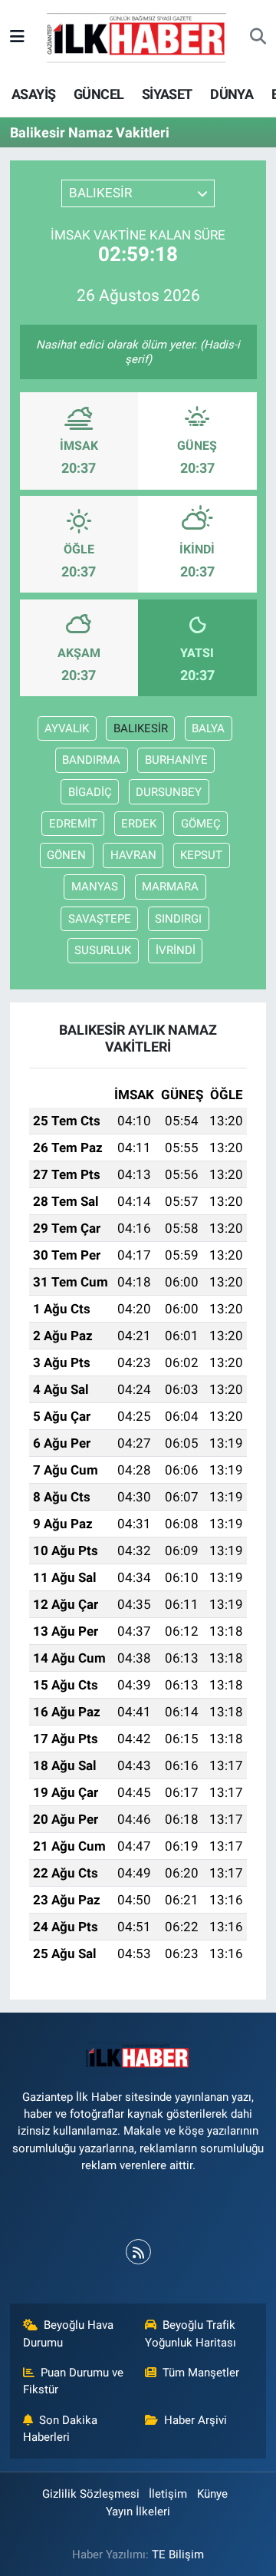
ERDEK (139, 824)
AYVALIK (67, 728)
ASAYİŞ (33, 94)
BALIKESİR (141, 728)
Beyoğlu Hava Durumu (69, 2333)
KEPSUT (201, 855)
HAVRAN (133, 855)
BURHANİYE (176, 760)
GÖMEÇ (201, 824)
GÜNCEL (99, 94)
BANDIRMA (91, 760)
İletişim (168, 2494)
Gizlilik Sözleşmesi (91, 2494)
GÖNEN (66, 855)
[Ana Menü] (17, 37)
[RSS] (138, 2252)
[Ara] (258, 38)
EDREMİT (73, 824)
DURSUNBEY (169, 792)
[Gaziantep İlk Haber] (137, 36)
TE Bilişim (178, 2555)
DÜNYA (232, 94)
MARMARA (170, 887)
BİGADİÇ (90, 792)
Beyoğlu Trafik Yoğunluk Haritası (191, 2333)
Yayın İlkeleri (138, 2512)
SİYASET (167, 94)
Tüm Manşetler (201, 2373)
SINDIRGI (178, 919)
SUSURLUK (103, 950)
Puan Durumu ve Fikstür (74, 2381)
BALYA (208, 728)
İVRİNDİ (176, 950)
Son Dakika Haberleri (61, 2429)
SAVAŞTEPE (100, 919)
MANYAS (95, 887)
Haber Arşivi (195, 2420)
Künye (212, 2494)
